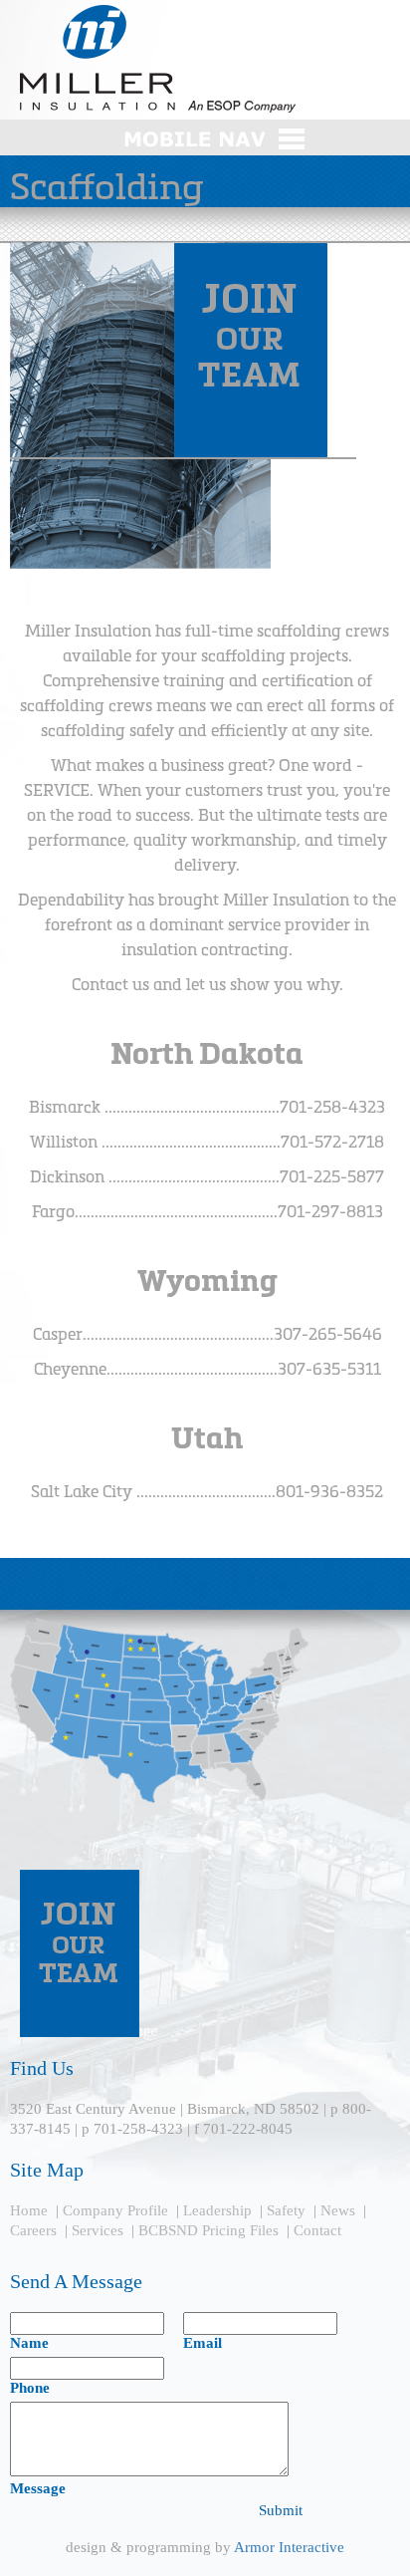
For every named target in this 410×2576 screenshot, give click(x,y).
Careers (33, 2230)
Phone (30, 2388)
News (338, 2210)
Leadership (217, 2210)
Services (98, 2230)
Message (38, 2488)
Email (203, 2343)
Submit (281, 2510)
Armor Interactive (289, 2547)
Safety (286, 2210)
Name (29, 2343)
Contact (317, 2230)
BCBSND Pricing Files (208, 2230)
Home (29, 2210)
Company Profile (115, 2210)
